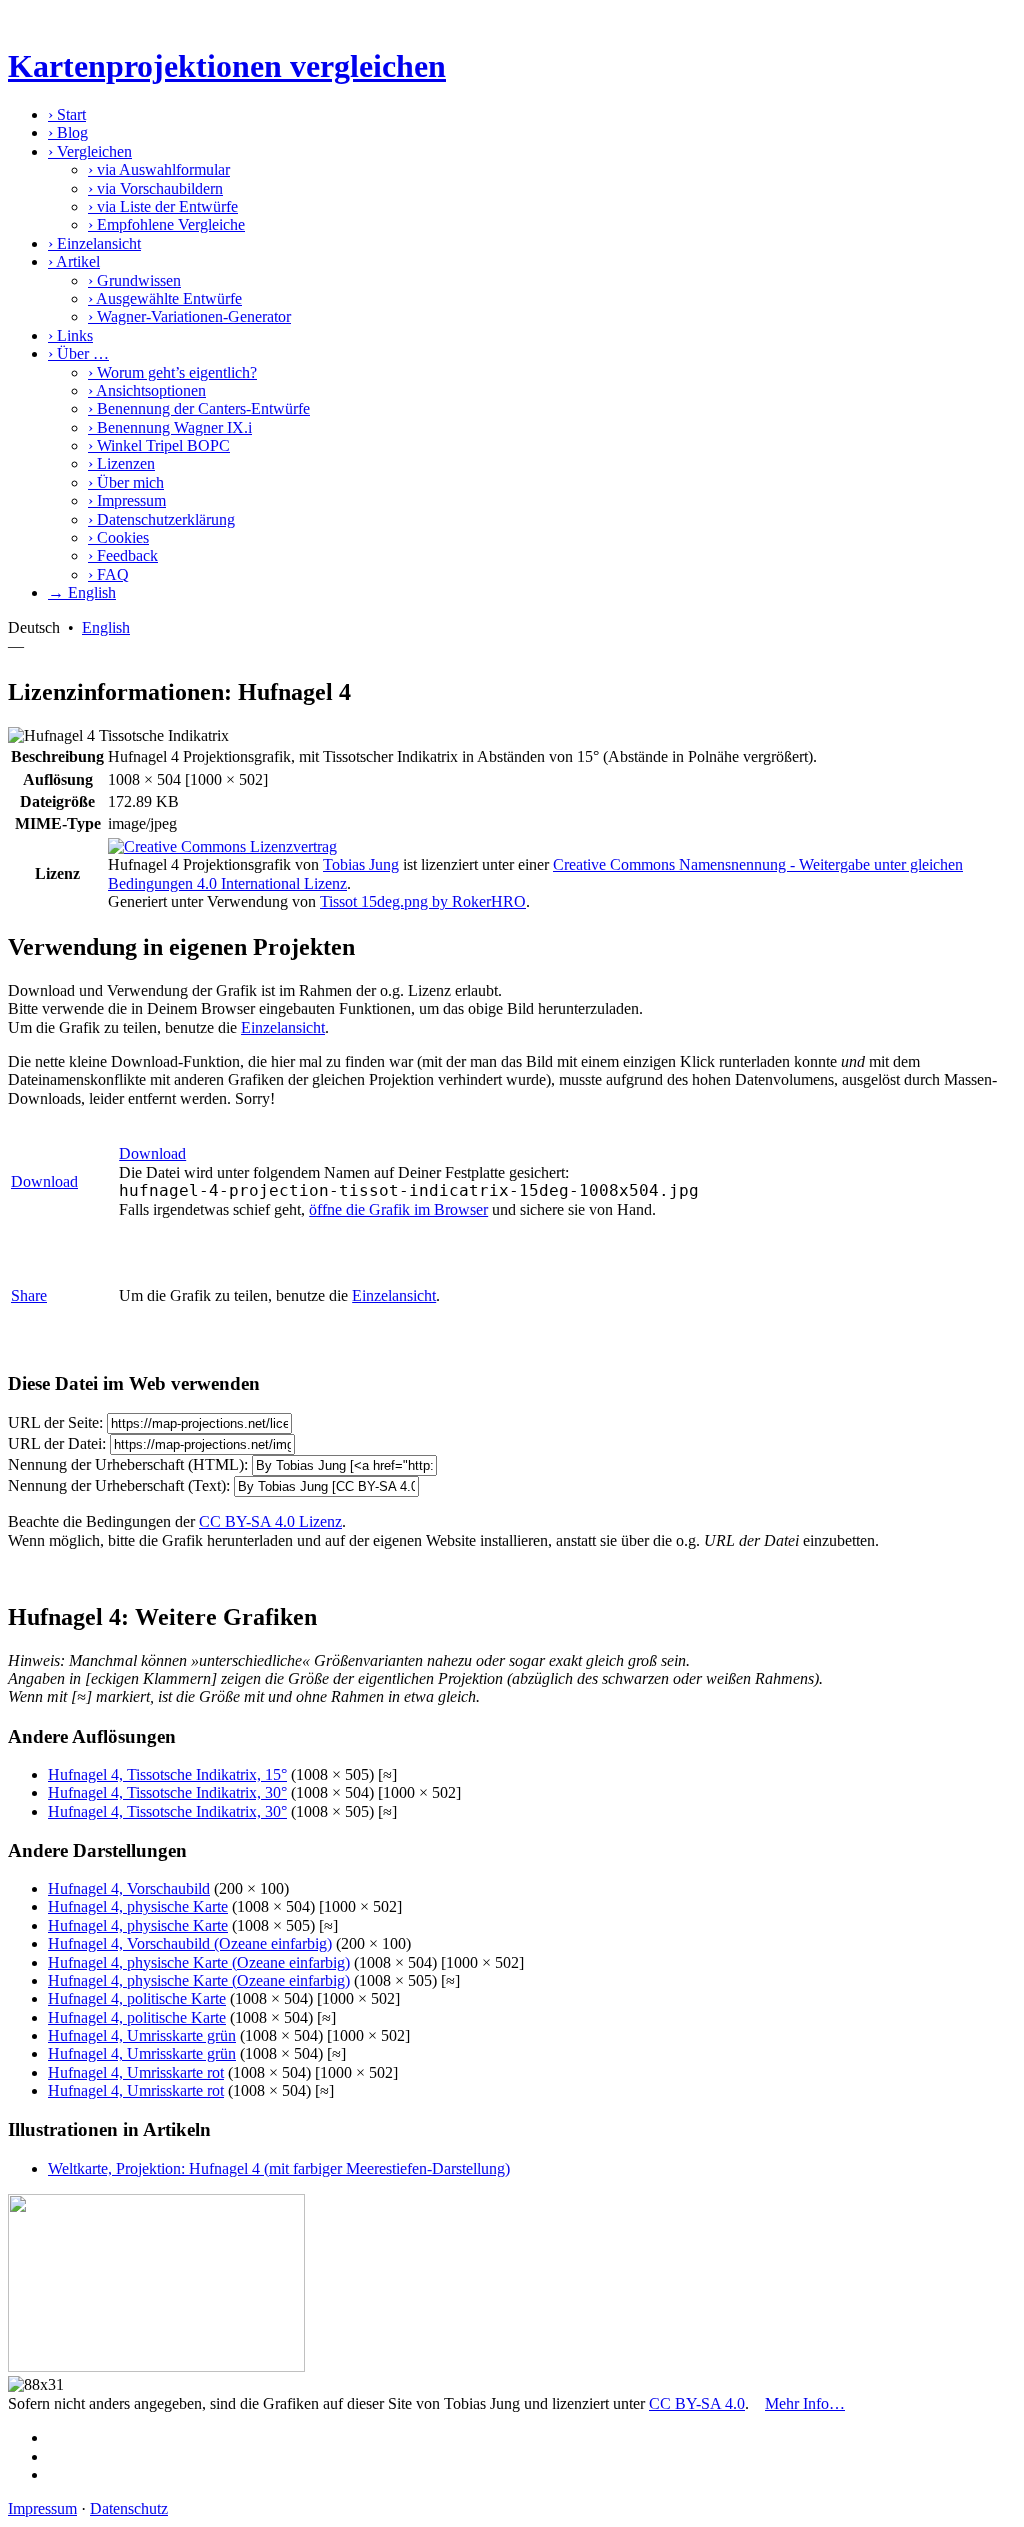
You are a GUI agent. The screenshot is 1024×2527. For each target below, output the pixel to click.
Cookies (118, 537)
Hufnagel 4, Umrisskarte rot (136, 2072)
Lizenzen (121, 463)
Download (44, 1181)
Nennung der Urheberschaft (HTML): (128, 1464)
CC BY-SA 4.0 (697, 2403)
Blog (68, 132)
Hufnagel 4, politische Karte (137, 1998)
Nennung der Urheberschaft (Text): (119, 1485)
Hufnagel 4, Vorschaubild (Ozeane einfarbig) (190, 1943)
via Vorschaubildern (155, 188)
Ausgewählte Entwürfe (165, 298)
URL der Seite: (55, 1422)
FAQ (108, 574)
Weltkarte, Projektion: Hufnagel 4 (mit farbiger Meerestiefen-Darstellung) (279, 2168)
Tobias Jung (361, 864)
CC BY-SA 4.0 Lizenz (270, 1521)
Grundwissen (134, 280)
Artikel (74, 261)
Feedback (123, 555)
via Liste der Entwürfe (163, 206)
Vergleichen (90, 151)
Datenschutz (129, 2508)
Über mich (126, 482)
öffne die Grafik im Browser (398, 1209)
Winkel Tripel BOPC (159, 445)
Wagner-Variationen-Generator (189, 316)
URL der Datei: (57, 1443)
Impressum (127, 500)
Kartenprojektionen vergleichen (227, 66)
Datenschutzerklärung (161, 519)
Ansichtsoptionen (147, 390)
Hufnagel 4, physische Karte (138, 1906)
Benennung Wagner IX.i (170, 427)
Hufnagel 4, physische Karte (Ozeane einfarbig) (199, 1962)
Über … (78, 353)
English (106, 627)
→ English (82, 592)
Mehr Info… (805, 2403)
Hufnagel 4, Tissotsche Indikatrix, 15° (167, 1774)
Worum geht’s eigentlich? (172, 372)
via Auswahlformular (159, 169)
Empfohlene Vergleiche (166, 224)
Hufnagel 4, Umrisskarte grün (142, 2035)
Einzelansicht (94, 243)
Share (29, 1295)
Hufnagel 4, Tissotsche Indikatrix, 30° (167, 1792)
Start (67, 114)
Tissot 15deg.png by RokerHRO (423, 901)
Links (70, 335)
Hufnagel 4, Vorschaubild (129, 1888)
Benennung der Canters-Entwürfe (199, 408)
